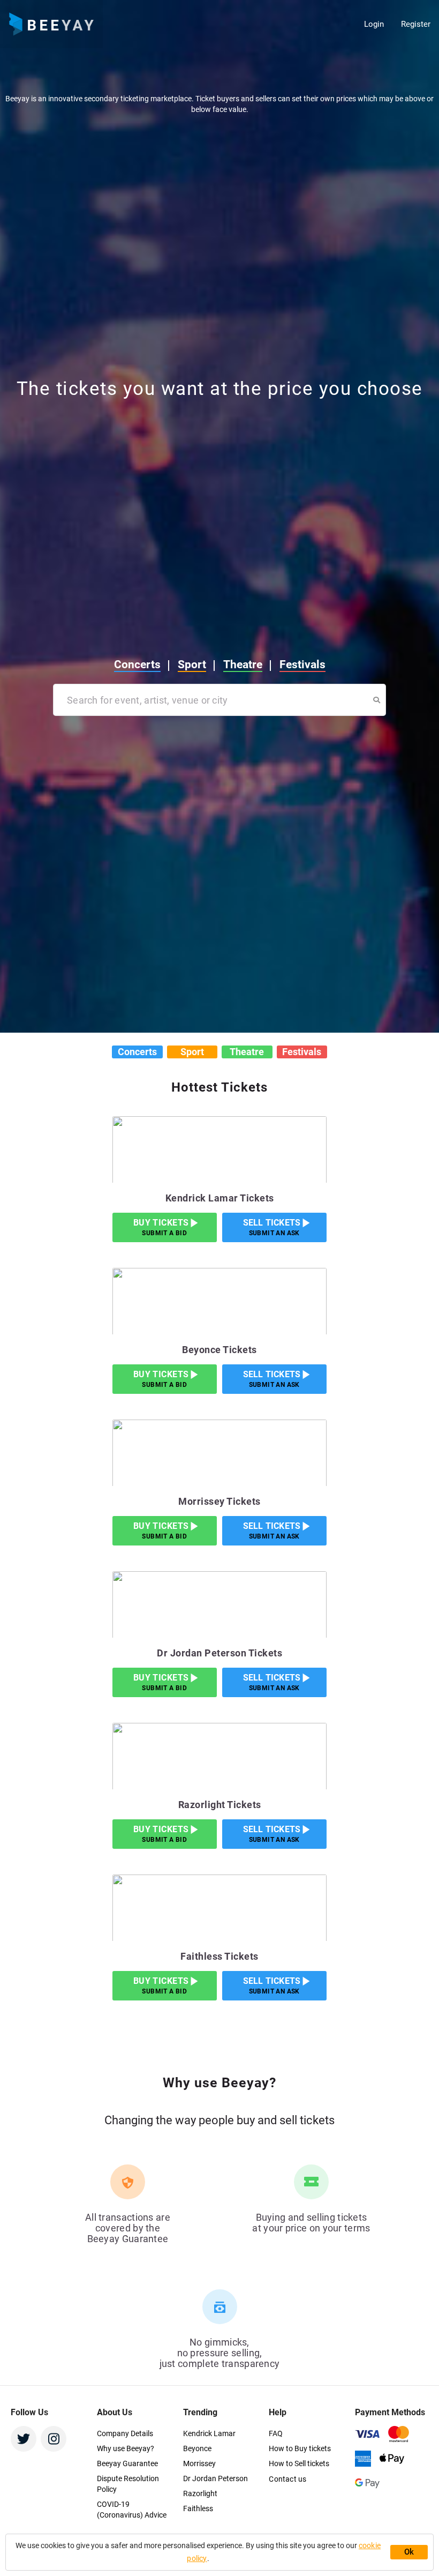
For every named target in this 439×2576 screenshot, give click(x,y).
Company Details (125, 2433)
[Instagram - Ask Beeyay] (54, 2439)
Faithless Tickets (219, 1956)
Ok (409, 2552)
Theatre (252, 25)
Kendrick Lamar (209, 2433)
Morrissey (199, 2463)
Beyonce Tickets (219, 1350)
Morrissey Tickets (219, 1501)
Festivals (312, 25)
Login (374, 24)
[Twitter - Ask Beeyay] (24, 2439)
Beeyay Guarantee (127, 2463)
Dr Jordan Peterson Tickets (219, 1653)
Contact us (287, 2479)
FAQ (276, 2433)
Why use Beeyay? (126, 2448)
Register (416, 24)
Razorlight (200, 2493)
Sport (202, 25)
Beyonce (197, 2448)
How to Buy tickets (300, 2448)
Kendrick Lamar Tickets (220, 1198)
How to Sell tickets (299, 2463)
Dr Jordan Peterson (215, 2478)
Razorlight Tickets (220, 1805)
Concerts (147, 25)
